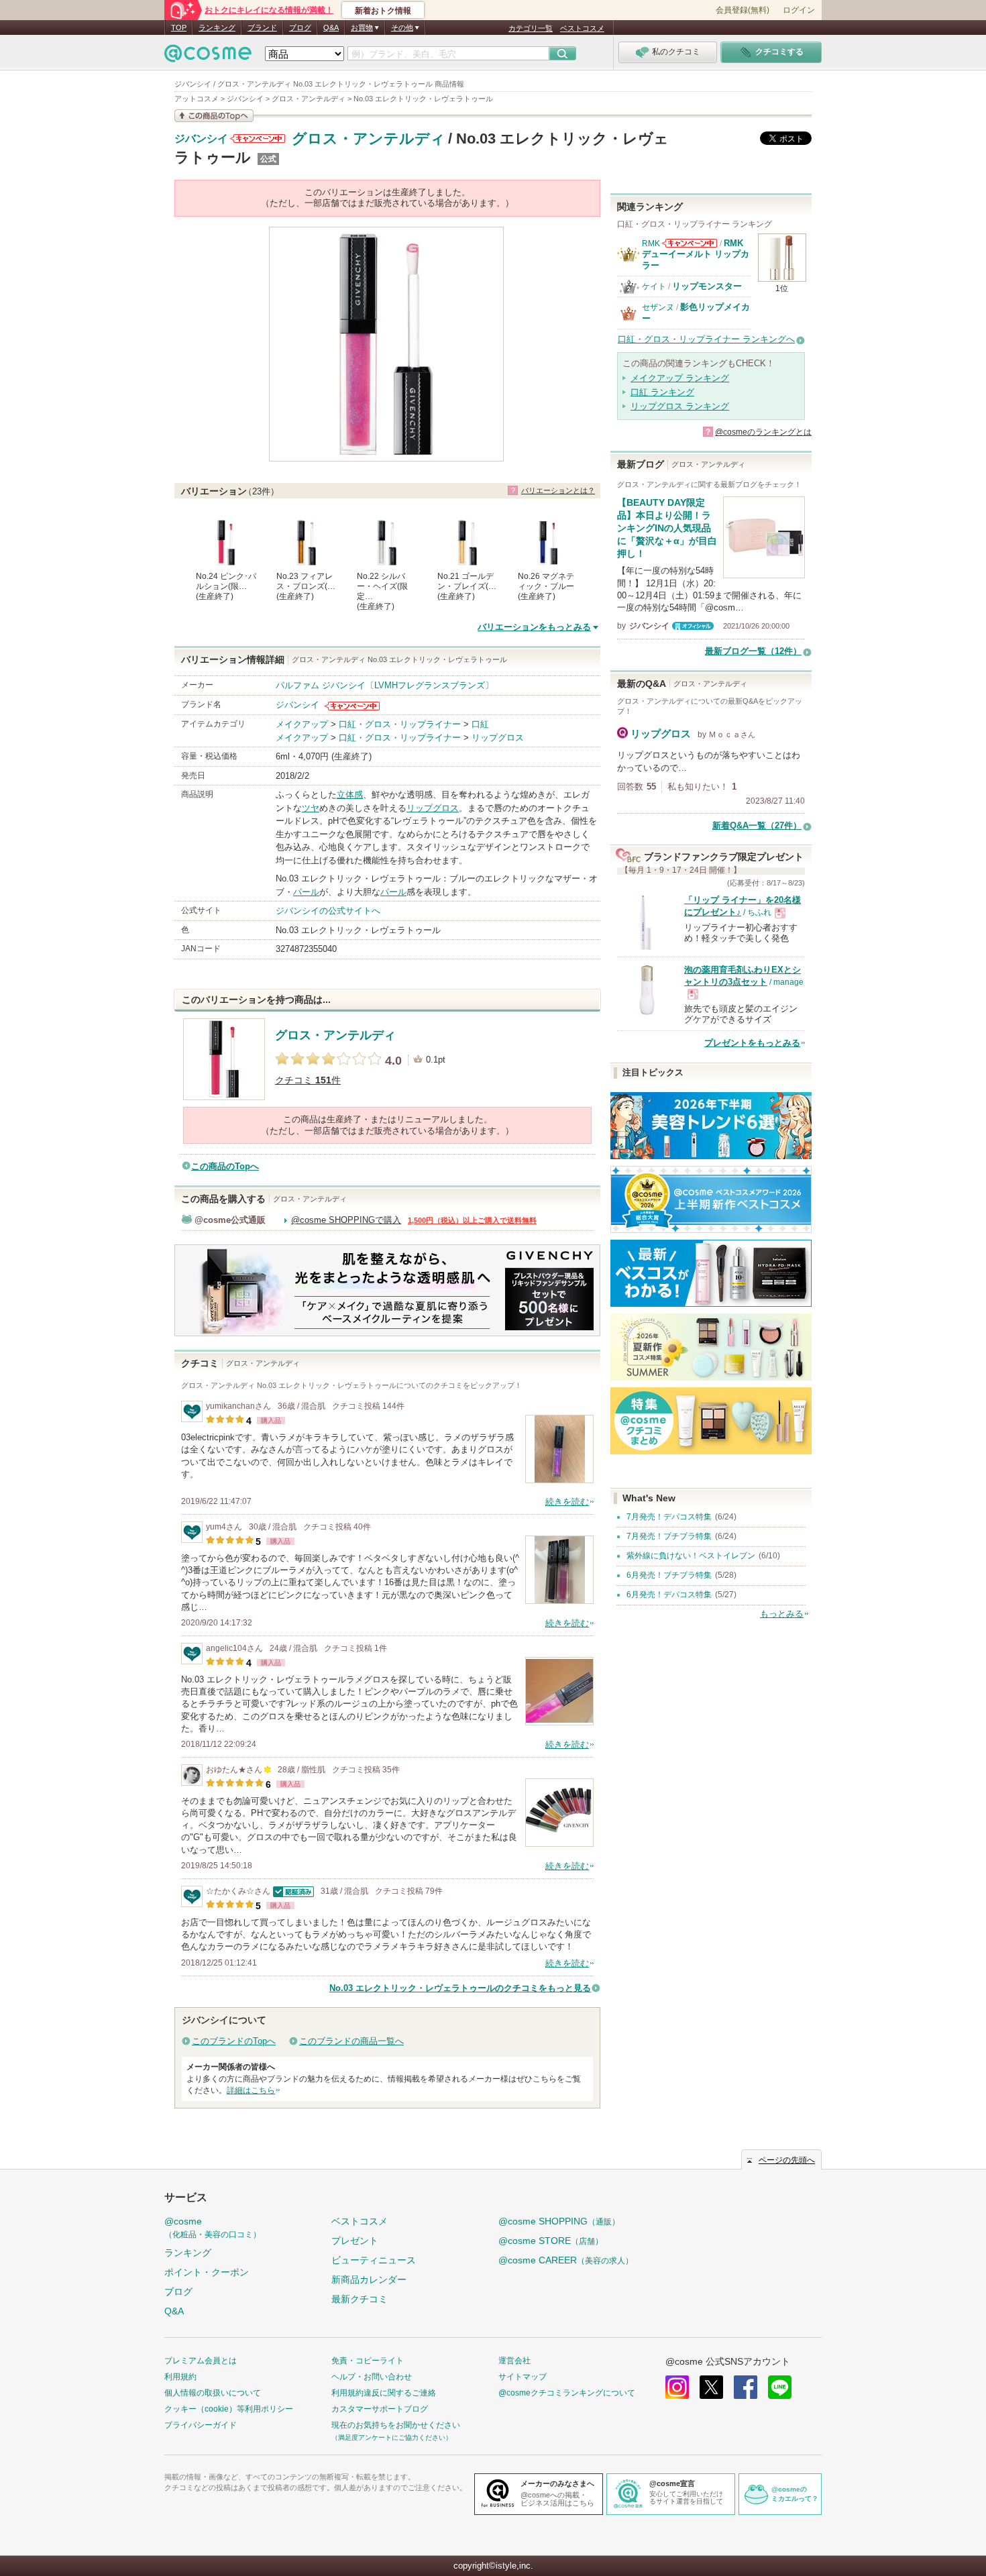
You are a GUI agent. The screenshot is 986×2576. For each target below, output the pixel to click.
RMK (651, 244)
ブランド (262, 28)
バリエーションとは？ (558, 490)
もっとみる (782, 1614)
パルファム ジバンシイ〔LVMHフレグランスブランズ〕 (385, 685)
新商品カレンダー (369, 2279)
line (780, 2387)
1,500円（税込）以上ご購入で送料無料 (472, 1220)
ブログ (300, 28)
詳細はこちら (251, 2090)
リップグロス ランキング (680, 406)
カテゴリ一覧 (531, 28)
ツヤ (311, 808)
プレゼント (355, 2241)
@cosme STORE (551, 2241)
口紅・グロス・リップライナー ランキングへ (706, 339)
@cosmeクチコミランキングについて (567, 2393)
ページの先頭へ (787, 2160)
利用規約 (180, 2377)
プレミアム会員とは (201, 2361)
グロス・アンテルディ (369, 139)
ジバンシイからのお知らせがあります (258, 139)
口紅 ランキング (662, 392)
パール (306, 892)
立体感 (350, 795)
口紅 (480, 724)
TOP (179, 28)
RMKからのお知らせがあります (690, 243)
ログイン (799, 10)
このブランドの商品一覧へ (351, 2041)
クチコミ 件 (308, 1080)
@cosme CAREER (566, 2260)
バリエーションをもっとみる (534, 627)
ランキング (217, 28)
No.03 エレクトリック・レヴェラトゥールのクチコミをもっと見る (460, 1988)
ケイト (654, 286)
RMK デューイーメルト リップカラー (696, 254)
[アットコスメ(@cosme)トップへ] (208, 57)
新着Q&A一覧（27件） (757, 825)
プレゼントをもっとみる (752, 1043)
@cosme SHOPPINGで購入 (346, 1220)
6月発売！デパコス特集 (669, 1595)
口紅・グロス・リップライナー (400, 724)
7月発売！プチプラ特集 (669, 1536)
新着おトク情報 (383, 11)
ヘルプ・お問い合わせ (372, 2377)
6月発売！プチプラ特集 (669, 1575)
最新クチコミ (360, 2299)
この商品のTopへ (225, 1166)
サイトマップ (523, 2377)
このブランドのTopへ (234, 2041)
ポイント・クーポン (207, 2272)
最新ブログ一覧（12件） (753, 651)
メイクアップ (302, 724)
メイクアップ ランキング (680, 378)
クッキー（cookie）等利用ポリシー (229, 2409)
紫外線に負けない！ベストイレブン (691, 1556)
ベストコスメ (582, 28)
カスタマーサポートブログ (380, 2409)
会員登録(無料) (743, 10)
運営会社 (514, 2361)
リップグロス (498, 738)
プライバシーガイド (201, 2425)
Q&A (331, 28)
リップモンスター (707, 286)
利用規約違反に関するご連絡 (384, 2393)
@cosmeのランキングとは (763, 432)
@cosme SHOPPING (559, 2221)
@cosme (213, 2228)
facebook (746, 2387)
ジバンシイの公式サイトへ (328, 911)
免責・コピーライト (368, 2361)
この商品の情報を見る (214, 116)
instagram (677, 2387)
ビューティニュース (374, 2260)
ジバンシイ (201, 139)
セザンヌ (658, 307)
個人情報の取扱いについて (213, 2393)
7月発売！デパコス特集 (669, 1517)
